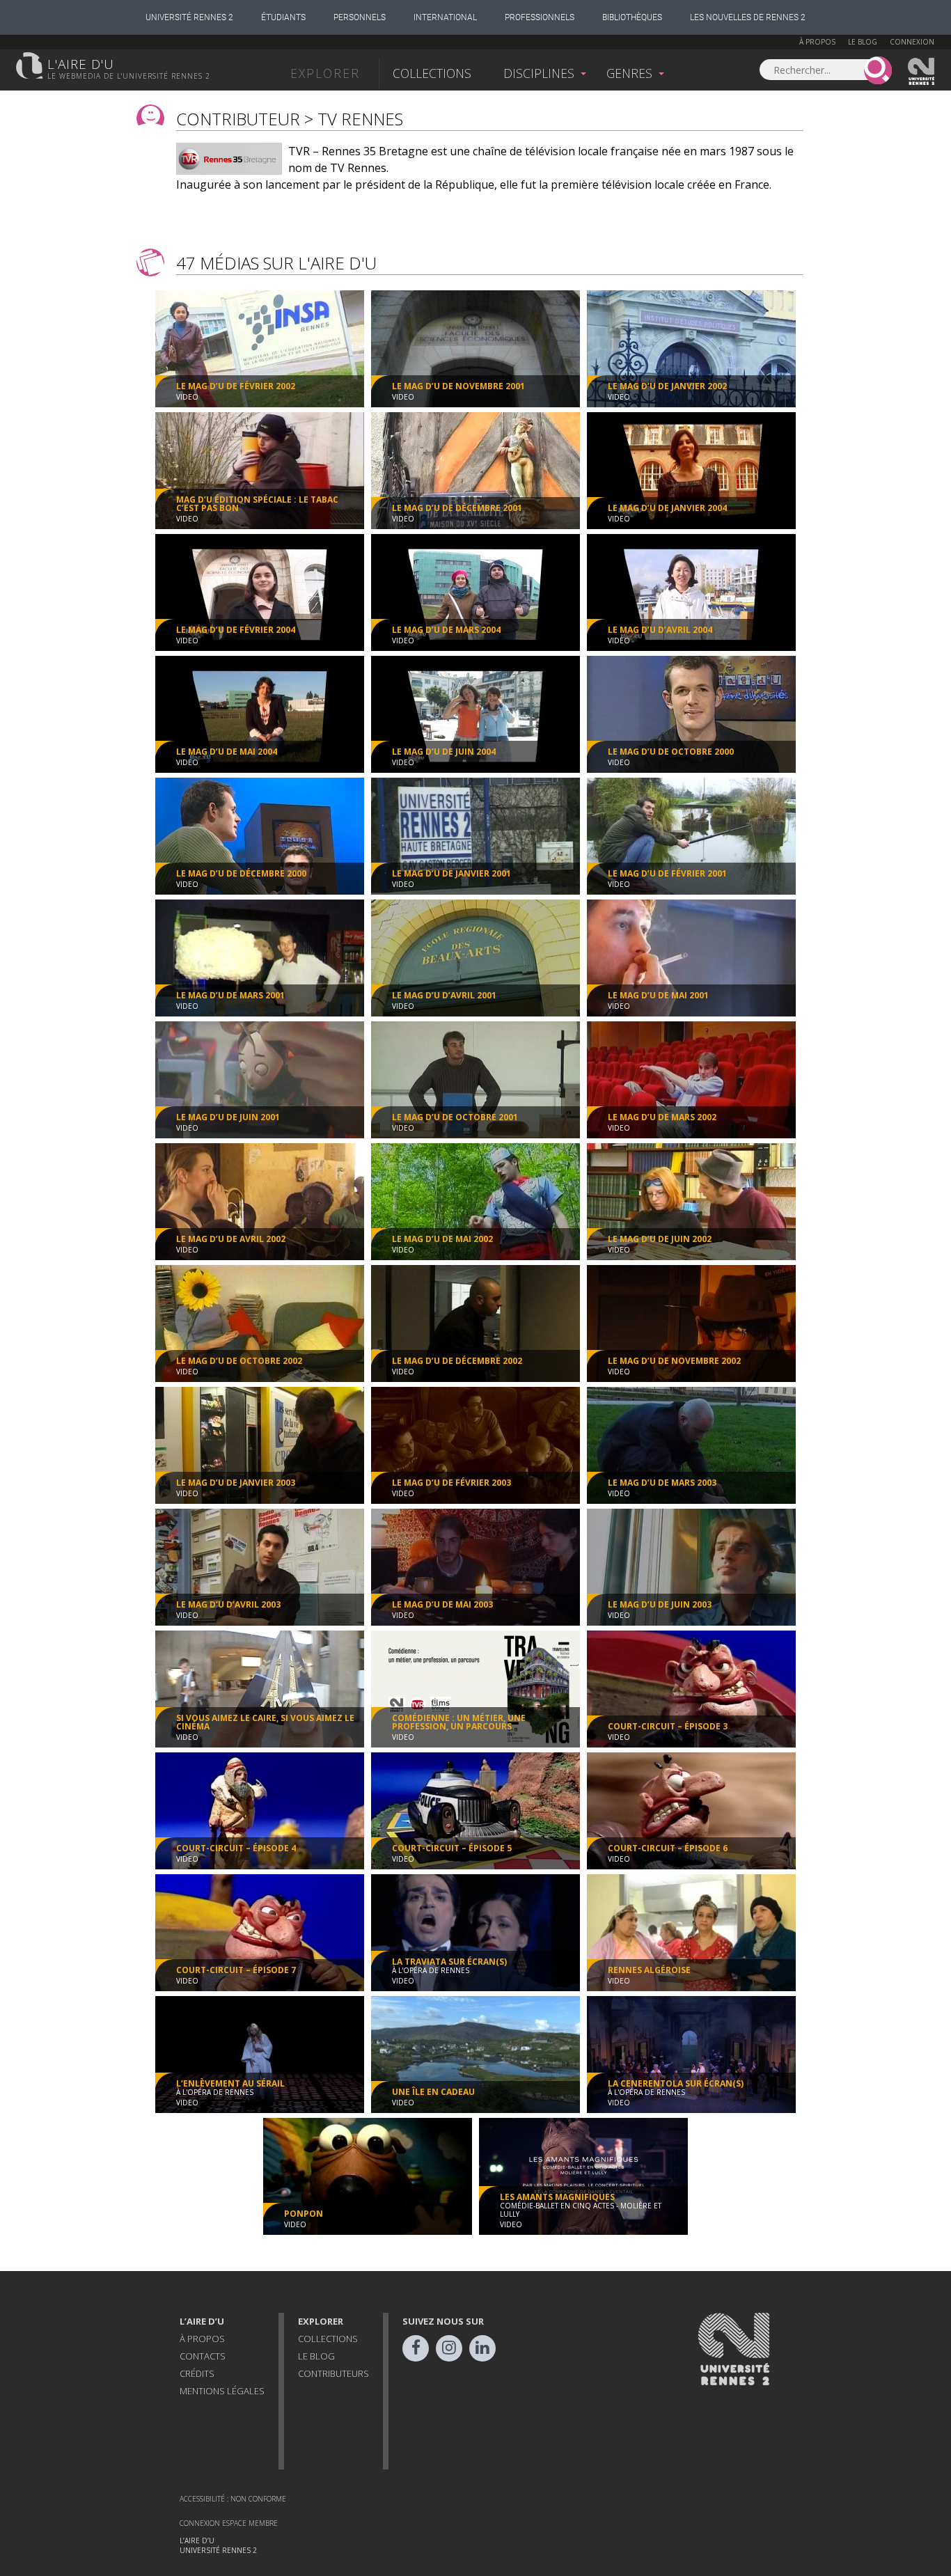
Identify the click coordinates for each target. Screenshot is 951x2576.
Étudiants (283, 17)
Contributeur (238, 119)
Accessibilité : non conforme (233, 2499)
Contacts (203, 2356)
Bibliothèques (632, 17)
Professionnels (540, 17)
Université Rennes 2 (189, 17)
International (445, 17)
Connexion (912, 42)
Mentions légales (222, 2391)
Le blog (863, 42)
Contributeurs (333, 2373)
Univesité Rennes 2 (922, 72)
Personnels (360, 17)
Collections (432, 73)
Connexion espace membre (229, 2523)
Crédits (197, 2373)
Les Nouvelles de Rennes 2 (748, 17)
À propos (817, 42)
